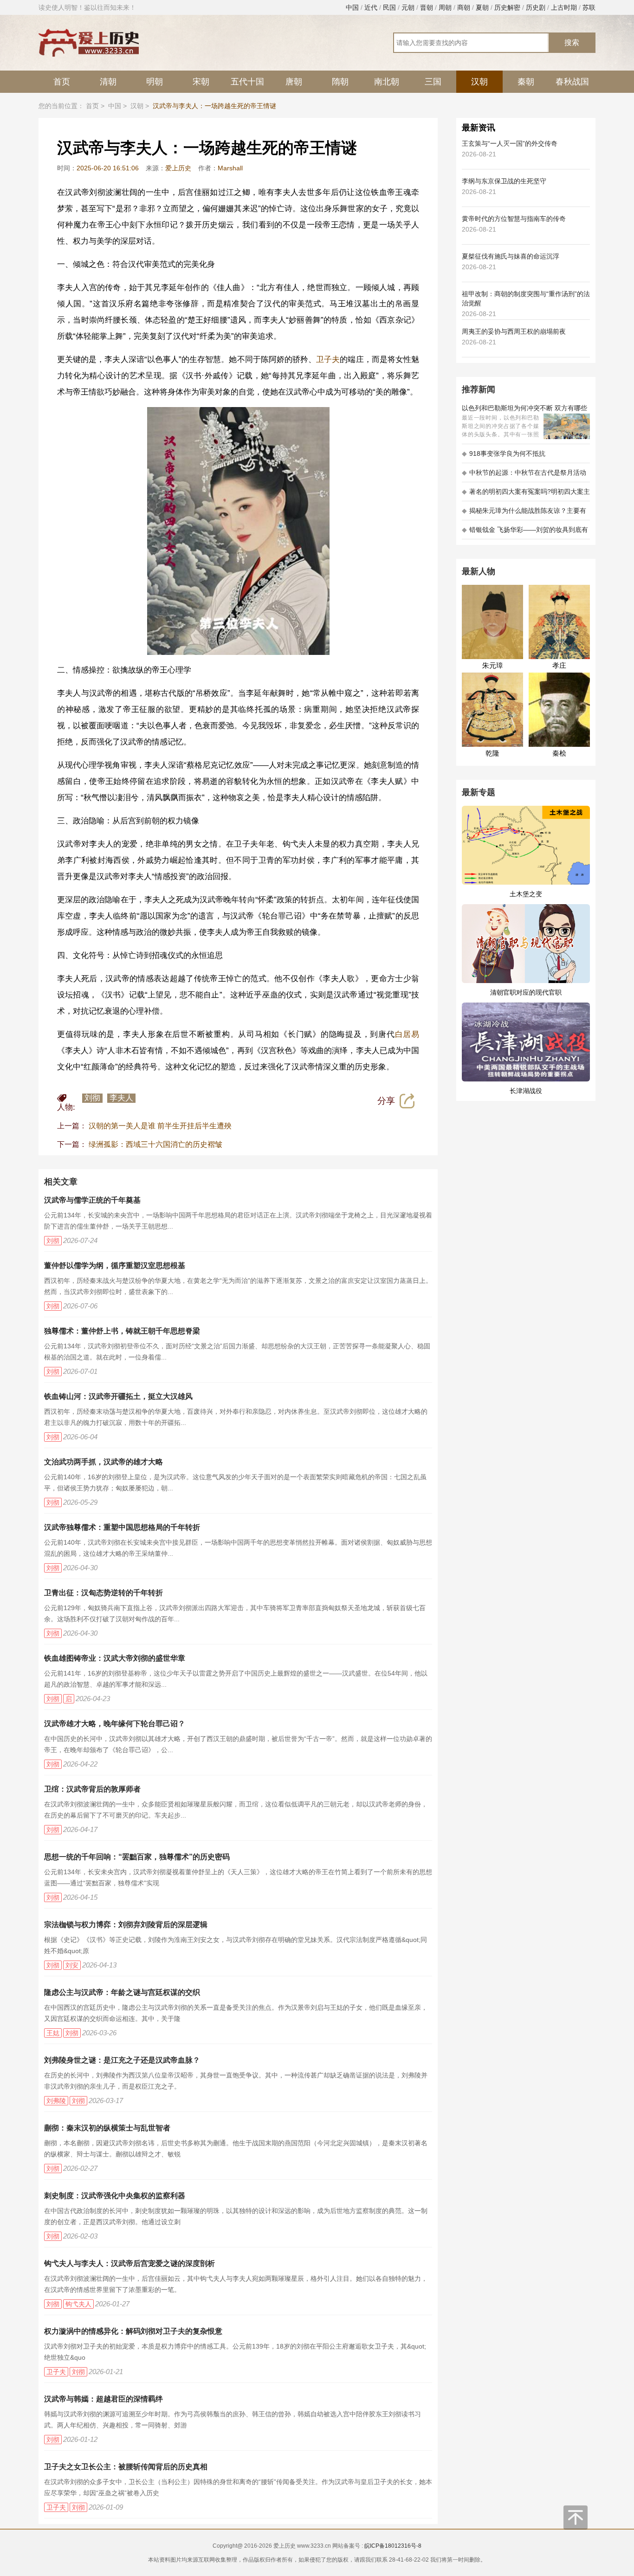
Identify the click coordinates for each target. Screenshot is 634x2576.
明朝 (155, 82)
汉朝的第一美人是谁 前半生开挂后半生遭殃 (160, 1126)
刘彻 (92, 1098)
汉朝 (479, 82)
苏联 (589, 7)
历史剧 (536, 7)
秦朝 (526, 82)
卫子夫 (328, 359)
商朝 (464, 7)
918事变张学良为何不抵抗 (504, 453)
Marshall (230, 168)
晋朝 (427, 7)
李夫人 (121, 1098)
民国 (389, 7)
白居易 (407, 1034)
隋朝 (340, 82)
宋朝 (201, 82)
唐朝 (294, 82)
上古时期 (564, 7)
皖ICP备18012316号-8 (393, 2546)
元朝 (408, 7)
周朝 (445, 7)
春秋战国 (572, 82)
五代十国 (247, 82)
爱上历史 (178, 168)
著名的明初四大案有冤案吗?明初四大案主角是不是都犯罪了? (526, 495)
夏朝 (482, 7)
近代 (371, 7)
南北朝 (387, 82)
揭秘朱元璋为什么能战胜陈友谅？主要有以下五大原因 (524, 514)
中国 (352, 7)
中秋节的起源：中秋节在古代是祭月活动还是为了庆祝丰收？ (524, 476)
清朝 (108, 82)
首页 (62, 82)
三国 (433, 82)
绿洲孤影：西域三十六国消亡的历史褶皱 (155, 1144)
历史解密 (507, 7)
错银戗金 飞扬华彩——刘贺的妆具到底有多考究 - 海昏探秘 (525, 533)
